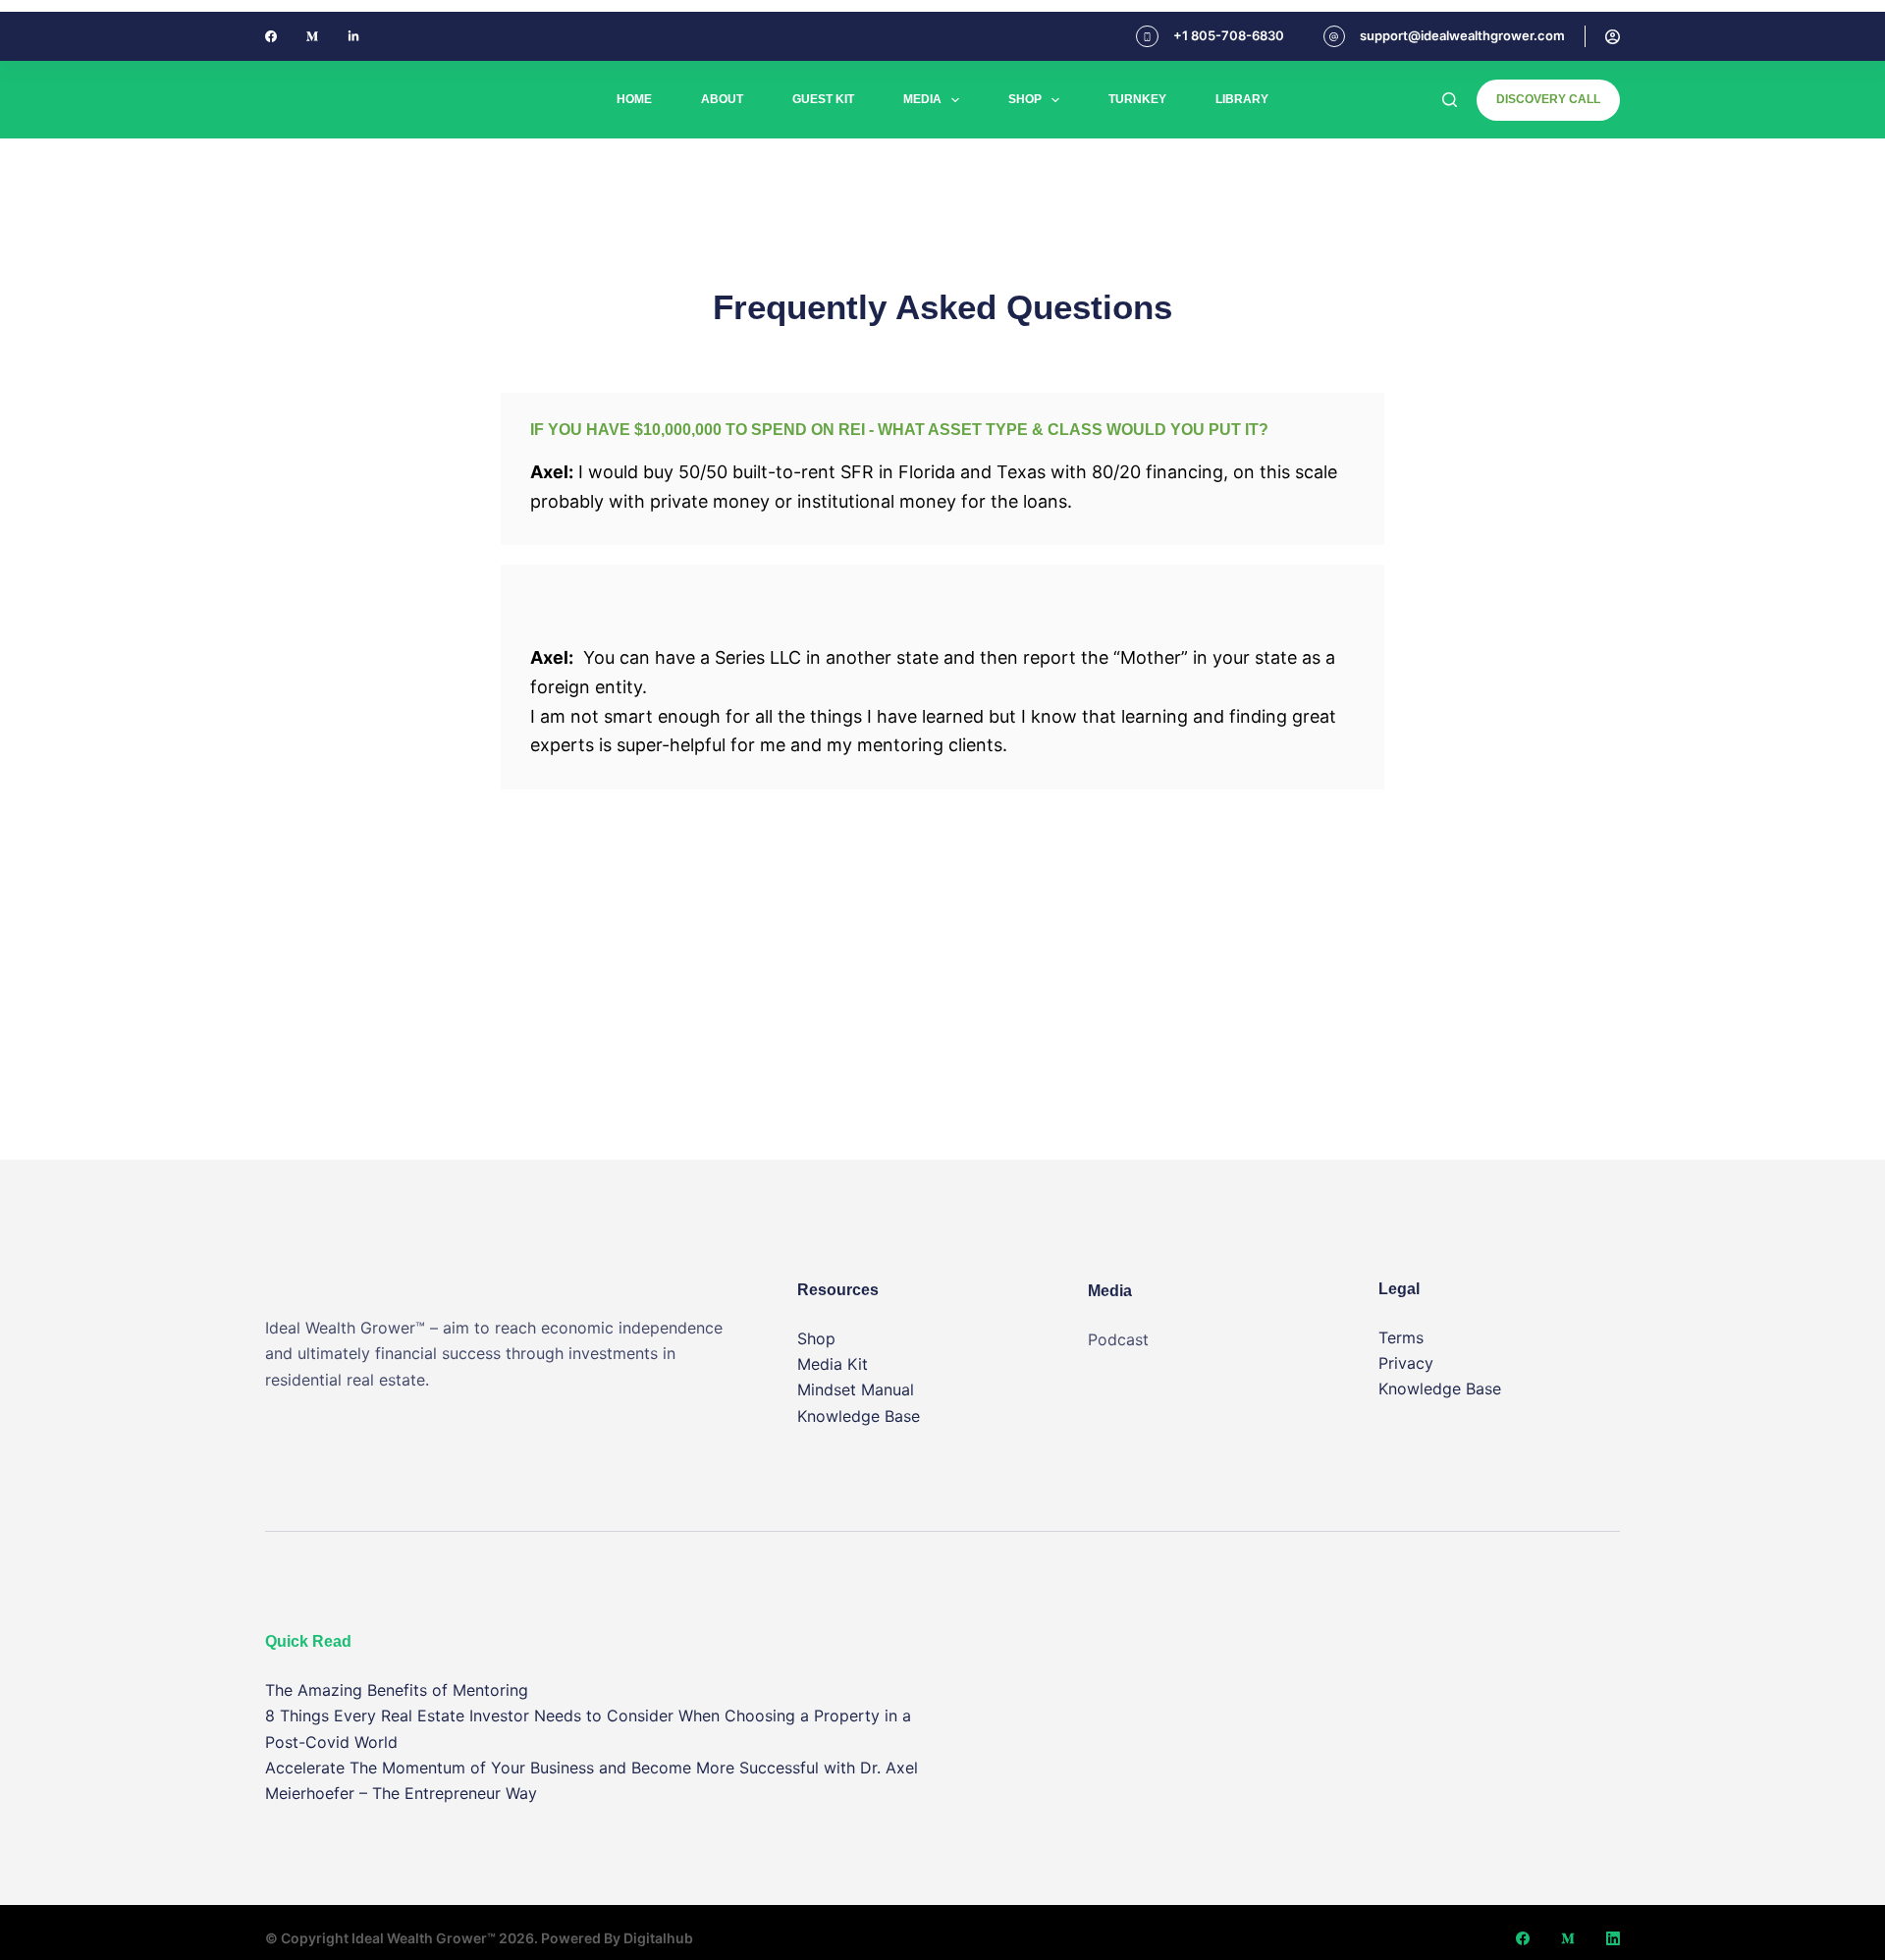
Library (1242, 99)
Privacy (1406, 1363)
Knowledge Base (859, 1416)
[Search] (1450, 100)
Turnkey (1137, 99)
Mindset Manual (856, 1389)
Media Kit (833, 1364)
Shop (1025, 99)
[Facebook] (271, 36)
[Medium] (312, 36)
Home (634, 99)
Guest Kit (823, 99)
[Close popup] (1879, 6)
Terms (1401, 1337)
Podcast (1118, 1339)
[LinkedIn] (1613, 1938)
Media (922, 99)
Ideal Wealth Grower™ (424, 1938)
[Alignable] (353, 36)
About (722, 99)
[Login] (1613, 37)
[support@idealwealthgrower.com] (1335, 37)
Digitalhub (658, 1938)
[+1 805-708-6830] (1147, 37)
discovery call (1548, 99)
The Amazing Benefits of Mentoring (397, 1690)
